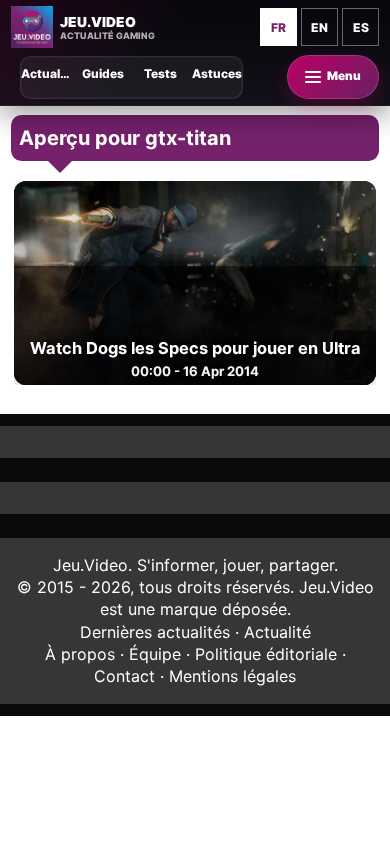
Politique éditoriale (266, 654)
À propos (80, 654)
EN (319, 27)
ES (361, 27)
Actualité (277, 632)
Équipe (155, 654)
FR (278, 27)
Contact (124, 676)
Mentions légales (232, 676)
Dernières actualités (155, 632)
